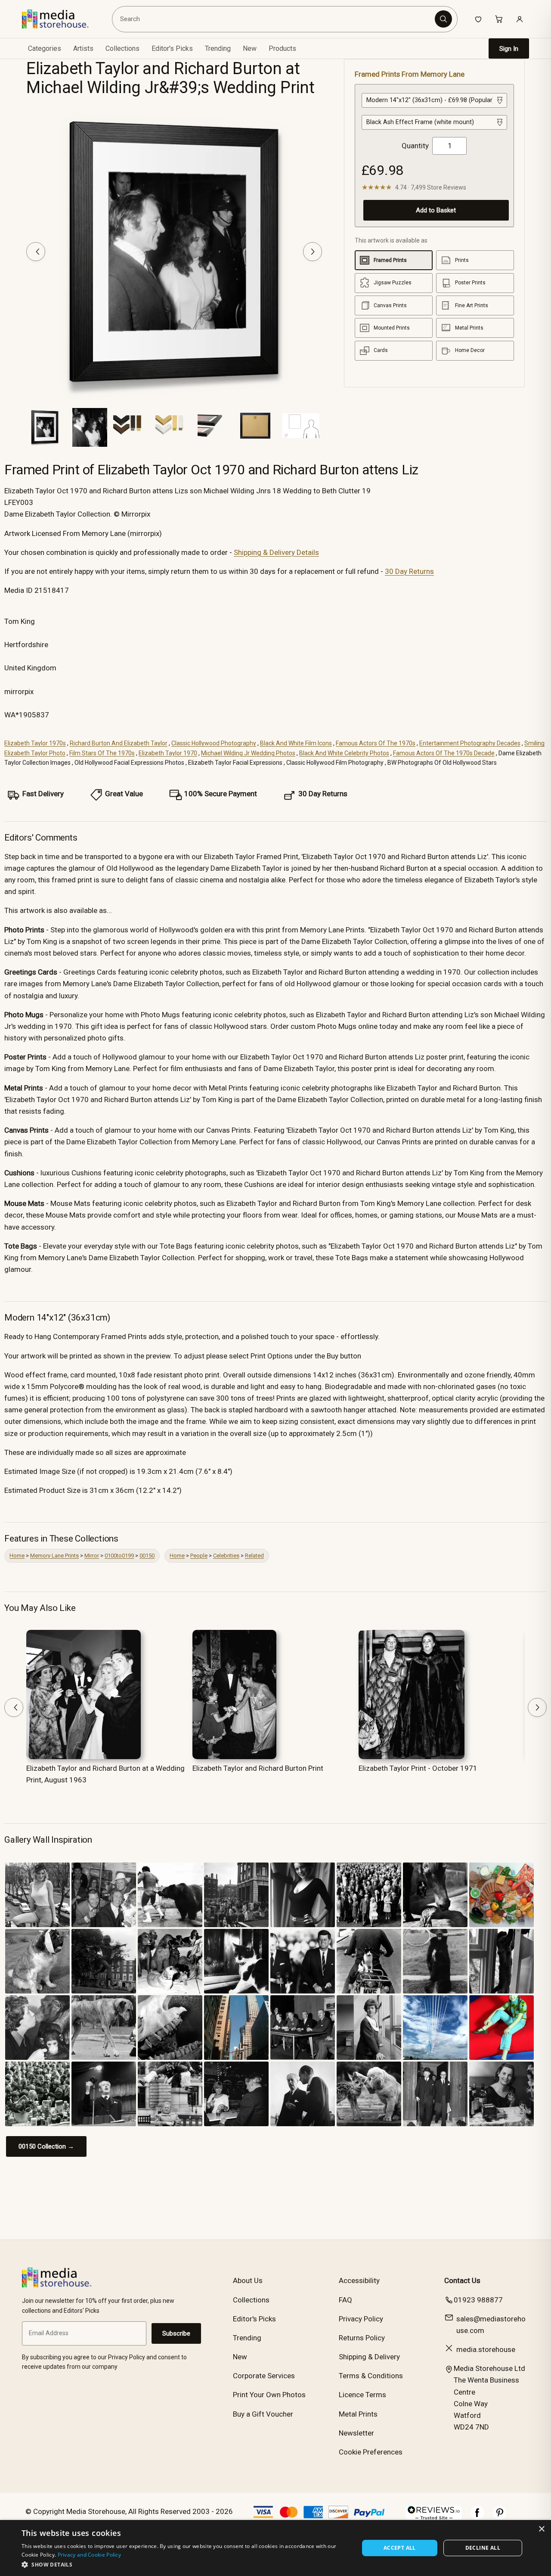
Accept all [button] (400, 2548)
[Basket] (499, 19)
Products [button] (282, 48)
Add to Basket (436, 210)
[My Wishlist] (478, 19)
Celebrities (226, 1556)
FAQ (345, 2300)
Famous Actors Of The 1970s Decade (444, 753)
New (250, 48)
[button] (185, 2564)
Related (254, 1556)
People (199, 1556)
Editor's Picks (172, 48)
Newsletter (356, 2433)
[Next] (313, 252)
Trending (218, 48)
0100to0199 (119, 1556)
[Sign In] (520, 19)
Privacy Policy (361, 2319)
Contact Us (462, 2280)
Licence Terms (362, 2395)
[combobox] (275, 19)
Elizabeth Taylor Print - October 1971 (418, 1768)
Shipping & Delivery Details (276, 552)
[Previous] (36, 252)
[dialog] (275, 2548)
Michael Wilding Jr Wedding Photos (248, 753)
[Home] (61, 19)
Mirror (92, 1556)
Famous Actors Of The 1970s (376, 743)
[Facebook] (477, 2517)
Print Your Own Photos (269, 2395)
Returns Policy (362, 2338)
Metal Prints (358, 2414)
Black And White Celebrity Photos (344, 753)
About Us (248, 2280)
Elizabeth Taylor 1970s (35, 743)
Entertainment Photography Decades (470, 743)
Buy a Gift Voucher (263, 2414)
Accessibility (359, 2280)
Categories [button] (45, 48)
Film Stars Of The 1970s (102, 753)
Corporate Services (264, 2376)
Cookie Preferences (371, 2452)
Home (17, 1556)
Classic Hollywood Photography (214, 743)
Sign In (509, 49)
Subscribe (176, 2333)
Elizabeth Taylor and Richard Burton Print (258, 1768)
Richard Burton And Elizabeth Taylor (119, 743)
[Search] (443, 19)
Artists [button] (83, 48)
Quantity (415, 146)
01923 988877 (478, 2300)
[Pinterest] (500, 2517)
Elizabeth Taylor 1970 (168, 753)
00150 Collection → (46, 2146)
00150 (147, 1556)
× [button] (541, 2529)
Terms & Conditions (371, 2376)
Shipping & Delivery (369, 2357)
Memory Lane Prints (54, 1556)
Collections (122, 48)
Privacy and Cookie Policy (90, 2555)
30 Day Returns (409, 571)
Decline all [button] (483, 2548)
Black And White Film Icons (296, 743)
